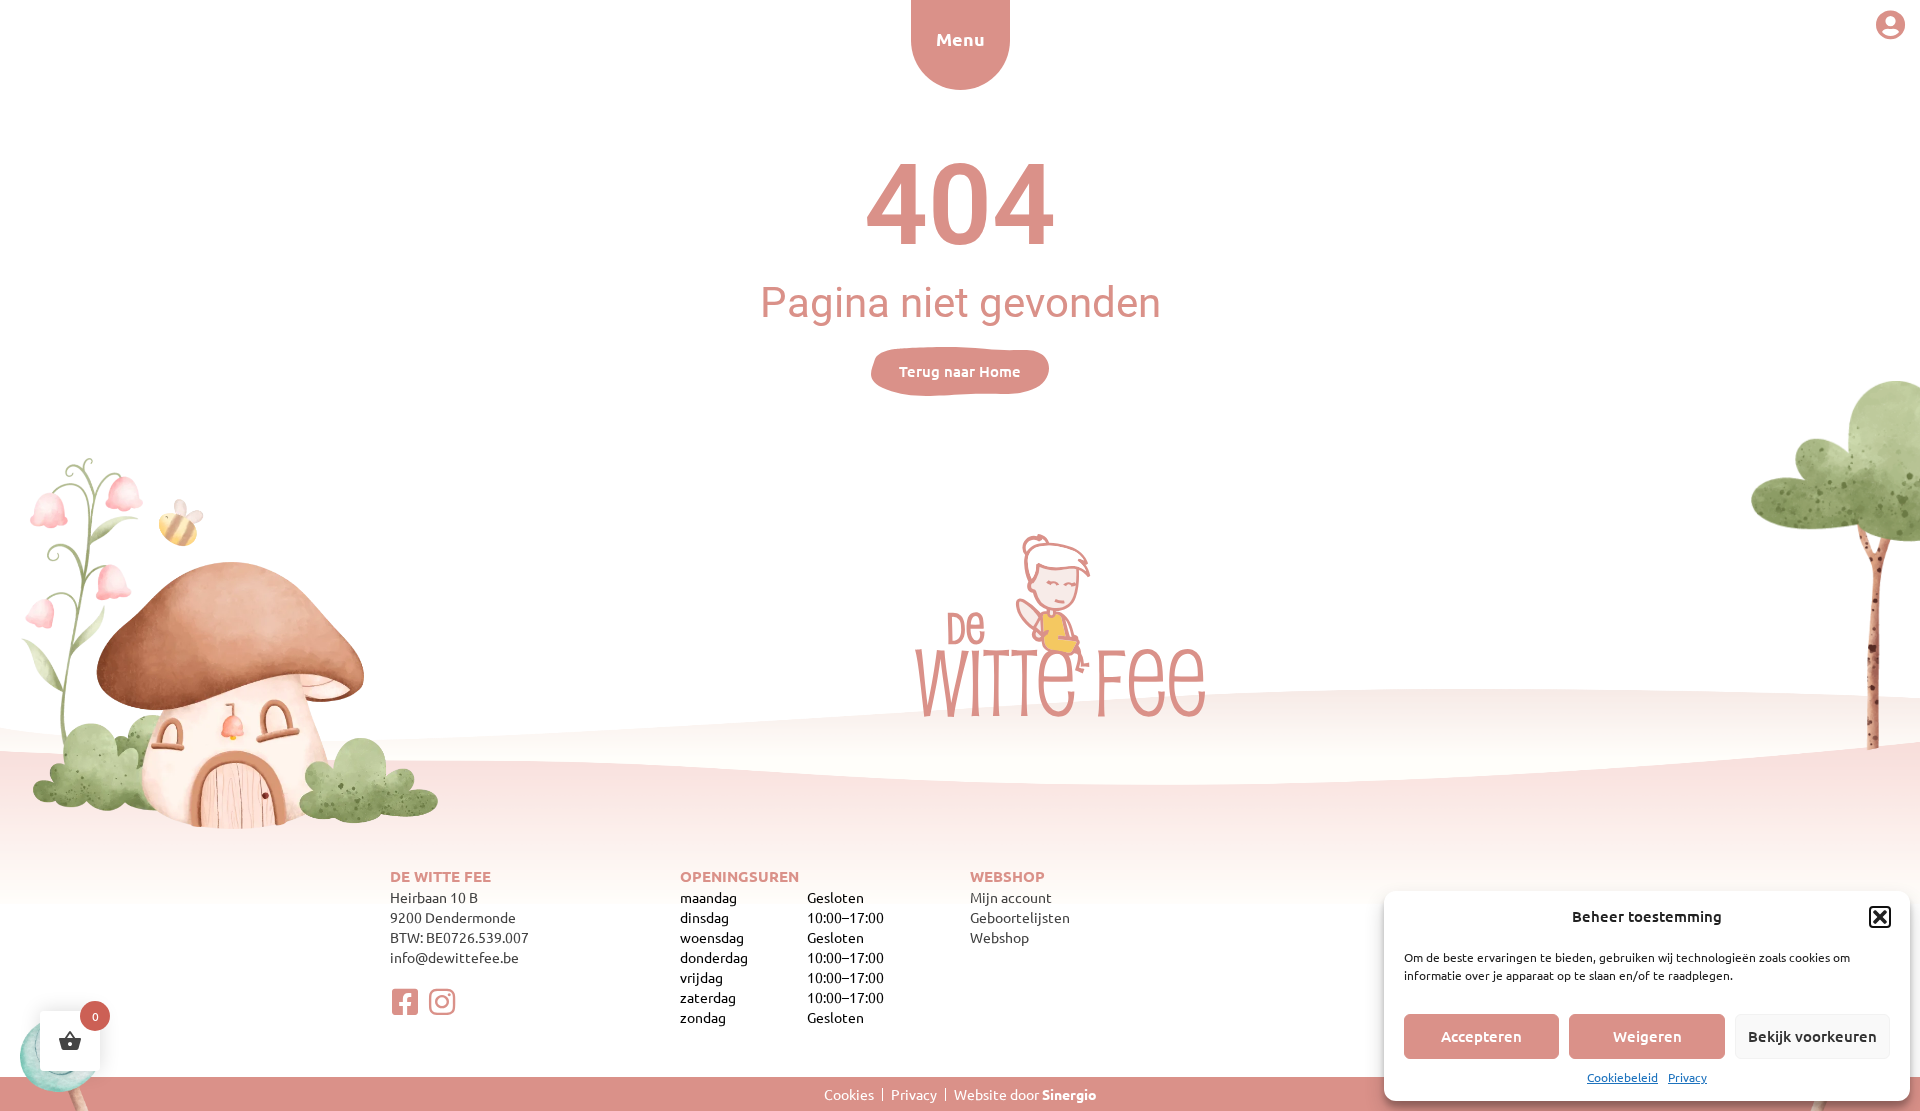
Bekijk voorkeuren (1812, 1036)
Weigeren (1647, 1036)
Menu (960, 38)
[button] (1880, 917)
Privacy (1687, 1077)
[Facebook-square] (405, 1002)
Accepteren (1481, 1036)
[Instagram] (442, 1002)
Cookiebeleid (1622, 1077)
